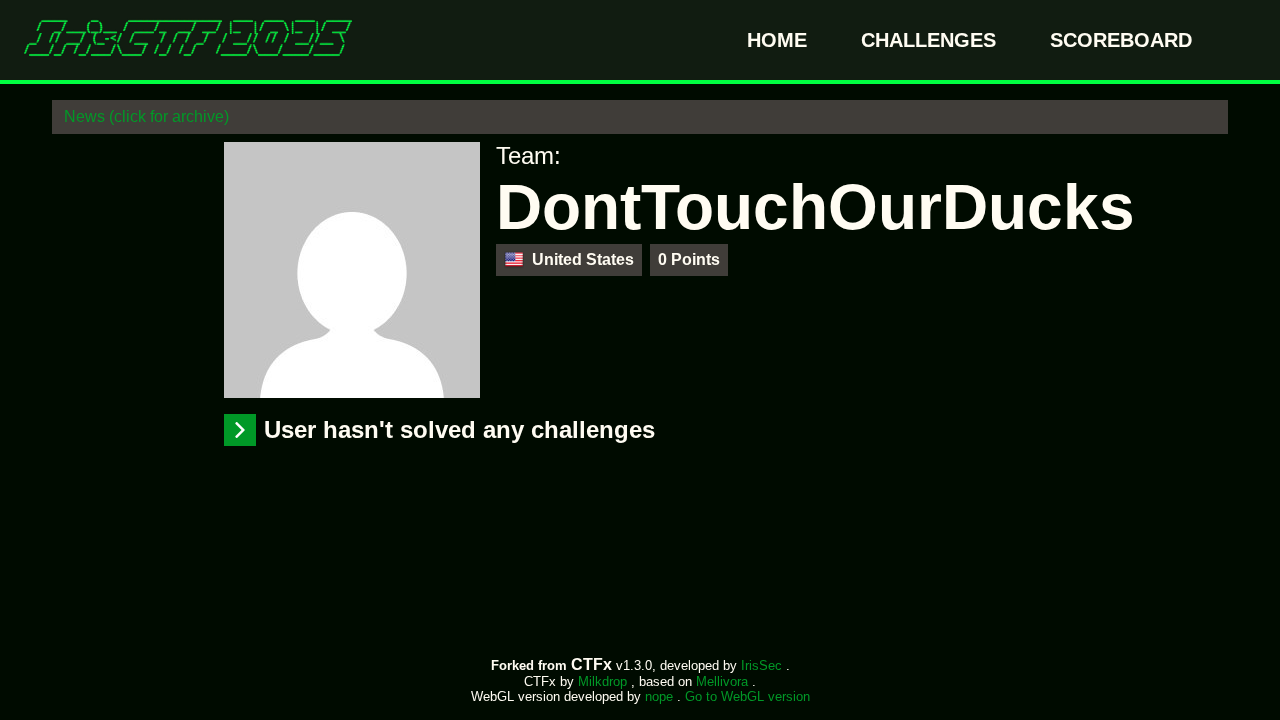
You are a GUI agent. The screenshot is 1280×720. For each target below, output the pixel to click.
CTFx (593, 664)
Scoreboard (1121, 40)
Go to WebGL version (747, 696)
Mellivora (724, 681)
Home (780, 40)
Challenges (931, 40)
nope (661, 696)
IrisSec (763, 665)
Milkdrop (604, 681)
